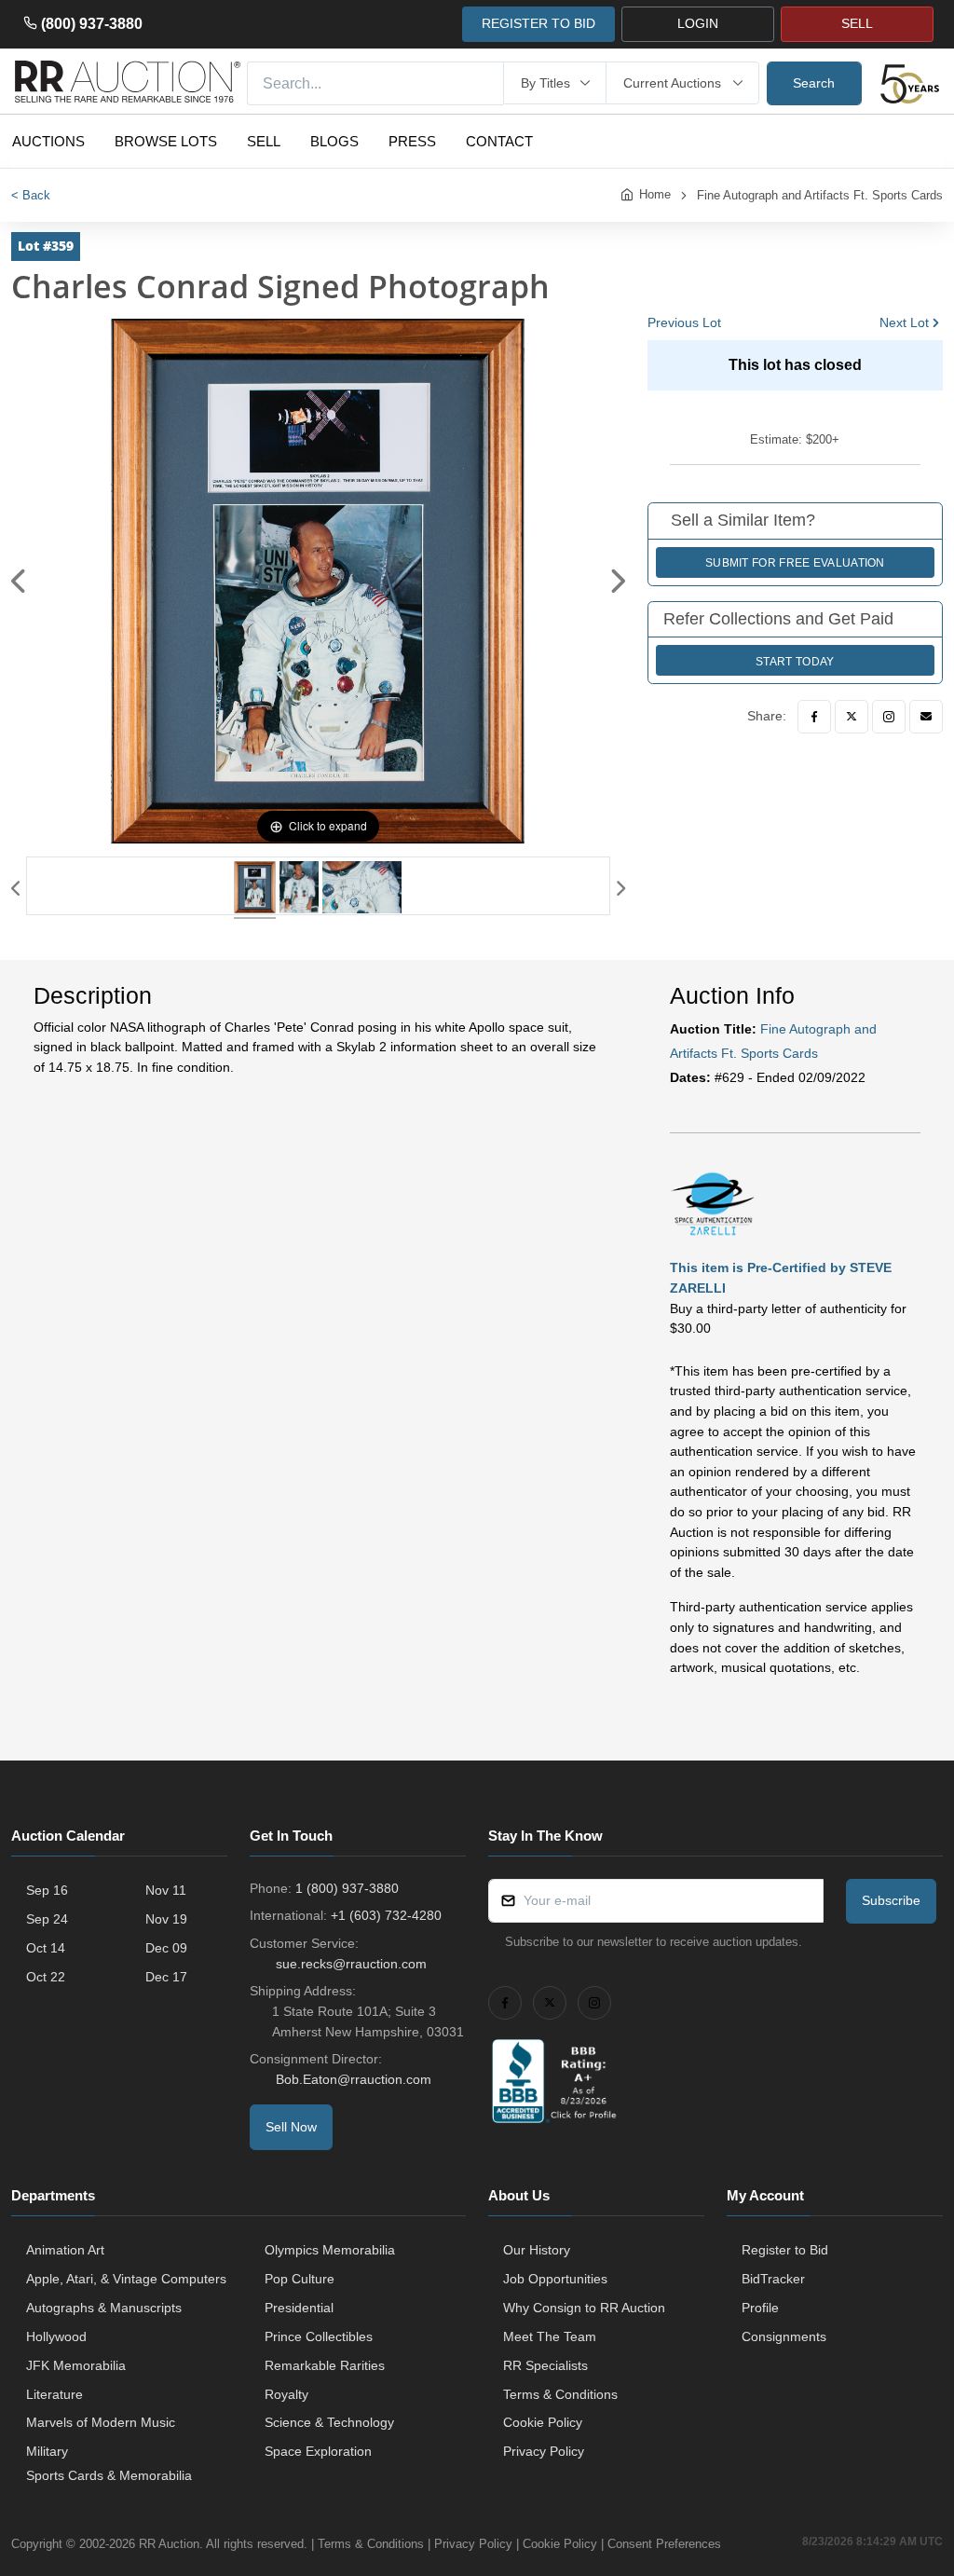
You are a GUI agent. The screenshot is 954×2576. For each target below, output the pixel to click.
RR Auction (169, 2544)
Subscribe (891, 1900)
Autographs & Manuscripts (104, 2308)
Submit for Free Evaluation (795, 563)
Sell (264, 141)
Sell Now (291, 2127)
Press (412, 141)
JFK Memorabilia (76, 2365)
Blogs (334, 141)
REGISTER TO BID (538, 23)
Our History (537, 2250)
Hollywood (56, 2336)
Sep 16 (47, 1890)
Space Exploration (318, 2451)
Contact (499, 141)
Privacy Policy (544, 2451)
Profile (760, 2308)
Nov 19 (166, 1919)
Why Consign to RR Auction (584, 2308)
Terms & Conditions (560, 2394)
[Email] (926, 717)
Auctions (48, 141)
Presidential (299, 2308)
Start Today (795, 662)
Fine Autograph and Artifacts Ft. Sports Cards (820, 195)
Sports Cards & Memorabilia (109, 2475)
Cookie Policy (543, 2422)
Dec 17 (166, 1977)
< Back (31, 195)
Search (814, 83)
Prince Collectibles (319, 2336)
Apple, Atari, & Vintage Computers (126, 2279)
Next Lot (904, 322)
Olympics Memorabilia (330, 2250)
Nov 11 (166, 1890)
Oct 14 (46, 1948)
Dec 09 (166, 1948)
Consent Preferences (664, 2544)
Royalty (286, 2394)
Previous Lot (684, 322)
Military (47, 2451)
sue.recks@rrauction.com (351, 1964)
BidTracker (773, 2279)
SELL (857, 23)
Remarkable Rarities (325, 2365)
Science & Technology (329, 2422)
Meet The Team (550, 2336)
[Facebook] (814, 717)
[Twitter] (852, 717)
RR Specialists (545, 2365)
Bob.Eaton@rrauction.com (354, 2079)
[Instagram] (889, 717)
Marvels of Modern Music (101, 2422)
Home (655, 194)
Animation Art (65, 2250)
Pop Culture (300, 2279)
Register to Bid (785, 2250)
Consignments (784, 2336)
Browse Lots (166, 141)
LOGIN (698, 23)
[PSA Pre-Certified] (712, 1202)
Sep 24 (47, 1919)
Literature (55, 2394)
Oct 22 (46, 1977)
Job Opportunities (555, 2279)
